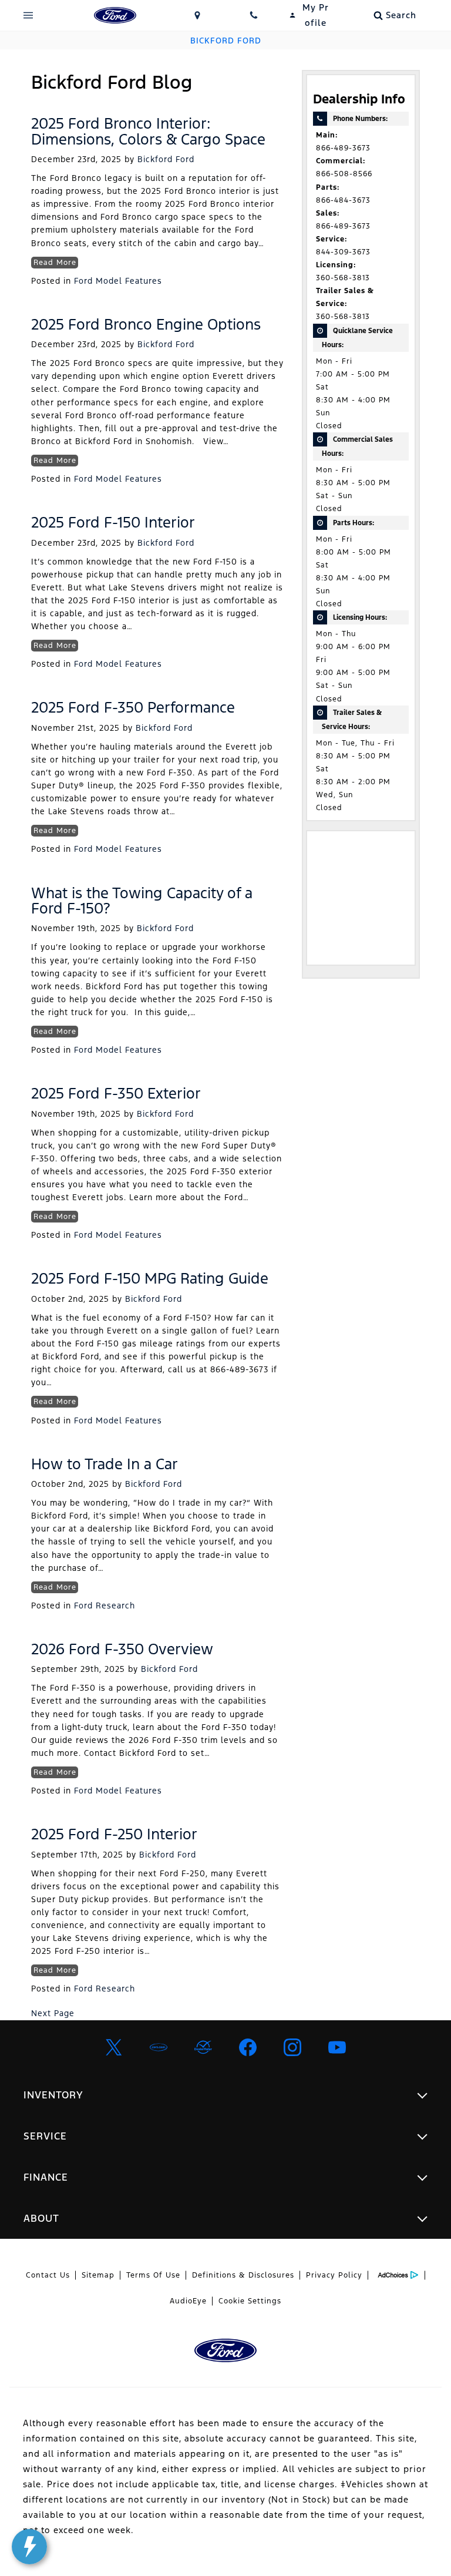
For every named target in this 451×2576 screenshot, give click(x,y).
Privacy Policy (334, 2275)
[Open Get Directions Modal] (197, 15)
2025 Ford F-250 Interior (114, 1834)
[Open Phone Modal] (254, 15)
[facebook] (248, 2047)
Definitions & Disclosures (243, 2275)
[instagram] (292, 2047)
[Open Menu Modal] (28, 15)
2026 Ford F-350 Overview (122, 1649)
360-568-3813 (343, 278)
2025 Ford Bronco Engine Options (146, 324)
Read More (55, 263)
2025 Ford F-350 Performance (133, 707)
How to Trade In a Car (105, 1464)
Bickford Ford (166, 159)
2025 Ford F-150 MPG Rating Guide (150, 1278)
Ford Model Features (118, 281)
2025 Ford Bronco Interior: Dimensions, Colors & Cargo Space (148, 131)
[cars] (159, 2047)
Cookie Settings (250, 2301)
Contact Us (48, 2275)
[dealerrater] (203, 2047)
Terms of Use (153, 2275)
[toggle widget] (29, 2547)
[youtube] (337, 2047)
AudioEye (188, 2301)
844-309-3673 (343, 252)
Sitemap (98, 2275)
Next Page (53, 2013)
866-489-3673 (343, 148)
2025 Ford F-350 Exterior (116, 1093)
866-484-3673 (343, 200)
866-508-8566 (344, 174)
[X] (114, 2047)
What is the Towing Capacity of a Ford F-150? (142, 901)
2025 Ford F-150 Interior (113, 522)
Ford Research (105, 1606)
